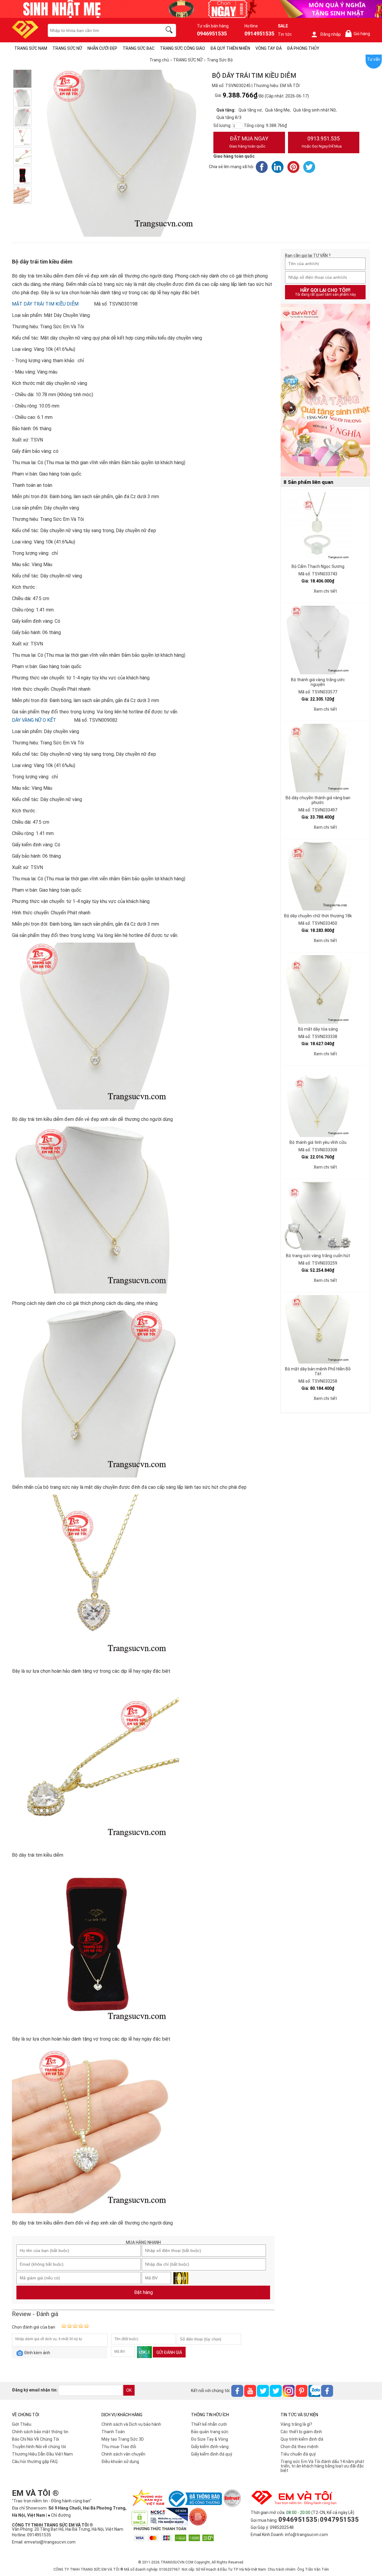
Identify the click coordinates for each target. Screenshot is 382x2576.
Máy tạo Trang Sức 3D (123, 2439)
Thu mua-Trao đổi (119, 2447)
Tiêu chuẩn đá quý (298, 2454)
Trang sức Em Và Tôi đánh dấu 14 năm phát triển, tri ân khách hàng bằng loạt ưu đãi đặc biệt (322, 2466)
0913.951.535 (322, 142)
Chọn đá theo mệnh (299, 2447)
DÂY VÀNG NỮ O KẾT (34, 720)
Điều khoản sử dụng (120, 2462)
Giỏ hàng (359, 34)
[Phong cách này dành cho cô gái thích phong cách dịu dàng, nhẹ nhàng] (22, 98)
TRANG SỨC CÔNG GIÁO (182, 48)
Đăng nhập (331, 34)
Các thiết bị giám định (301, 2432)
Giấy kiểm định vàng (210, 2447)
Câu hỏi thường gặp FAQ (35, 2462)
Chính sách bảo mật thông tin (40, 2432)
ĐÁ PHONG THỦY (303, 48)
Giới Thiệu (22, 2424)
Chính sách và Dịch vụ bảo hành (131, 2424)
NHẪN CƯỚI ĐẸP (102, 48)
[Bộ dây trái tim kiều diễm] (22, 156)
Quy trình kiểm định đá (302, 2439)
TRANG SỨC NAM (31, 48)
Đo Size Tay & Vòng (210, 2439)
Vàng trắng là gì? (296, 2424)
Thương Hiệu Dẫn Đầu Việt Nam (42, 2454)
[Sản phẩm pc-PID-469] (325, 391)
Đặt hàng (143, 2292)
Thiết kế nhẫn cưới (209, 2424)
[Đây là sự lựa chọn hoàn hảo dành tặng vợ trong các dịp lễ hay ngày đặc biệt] (22, 137)
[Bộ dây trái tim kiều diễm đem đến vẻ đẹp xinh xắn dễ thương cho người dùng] (22, 79)
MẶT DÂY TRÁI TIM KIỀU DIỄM (45, 304)
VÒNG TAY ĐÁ (269, 48)
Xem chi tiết (325, 591)
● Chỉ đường (59, 2515)
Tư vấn (374, 59)
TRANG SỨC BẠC (139, 48)
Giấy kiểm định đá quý (212, 2454)
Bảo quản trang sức (210, 2432)
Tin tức (285, 34)
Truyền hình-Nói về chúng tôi (39, 2447)
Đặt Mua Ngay (249, 142)
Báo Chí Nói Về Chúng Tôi (36, 2439)
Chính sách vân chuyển (123, 2454)
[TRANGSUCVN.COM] (25, 37)
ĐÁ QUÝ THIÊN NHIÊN (230, 48)
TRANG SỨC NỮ (67, 48)
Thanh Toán (113, 2432)
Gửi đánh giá (169, 2352)
